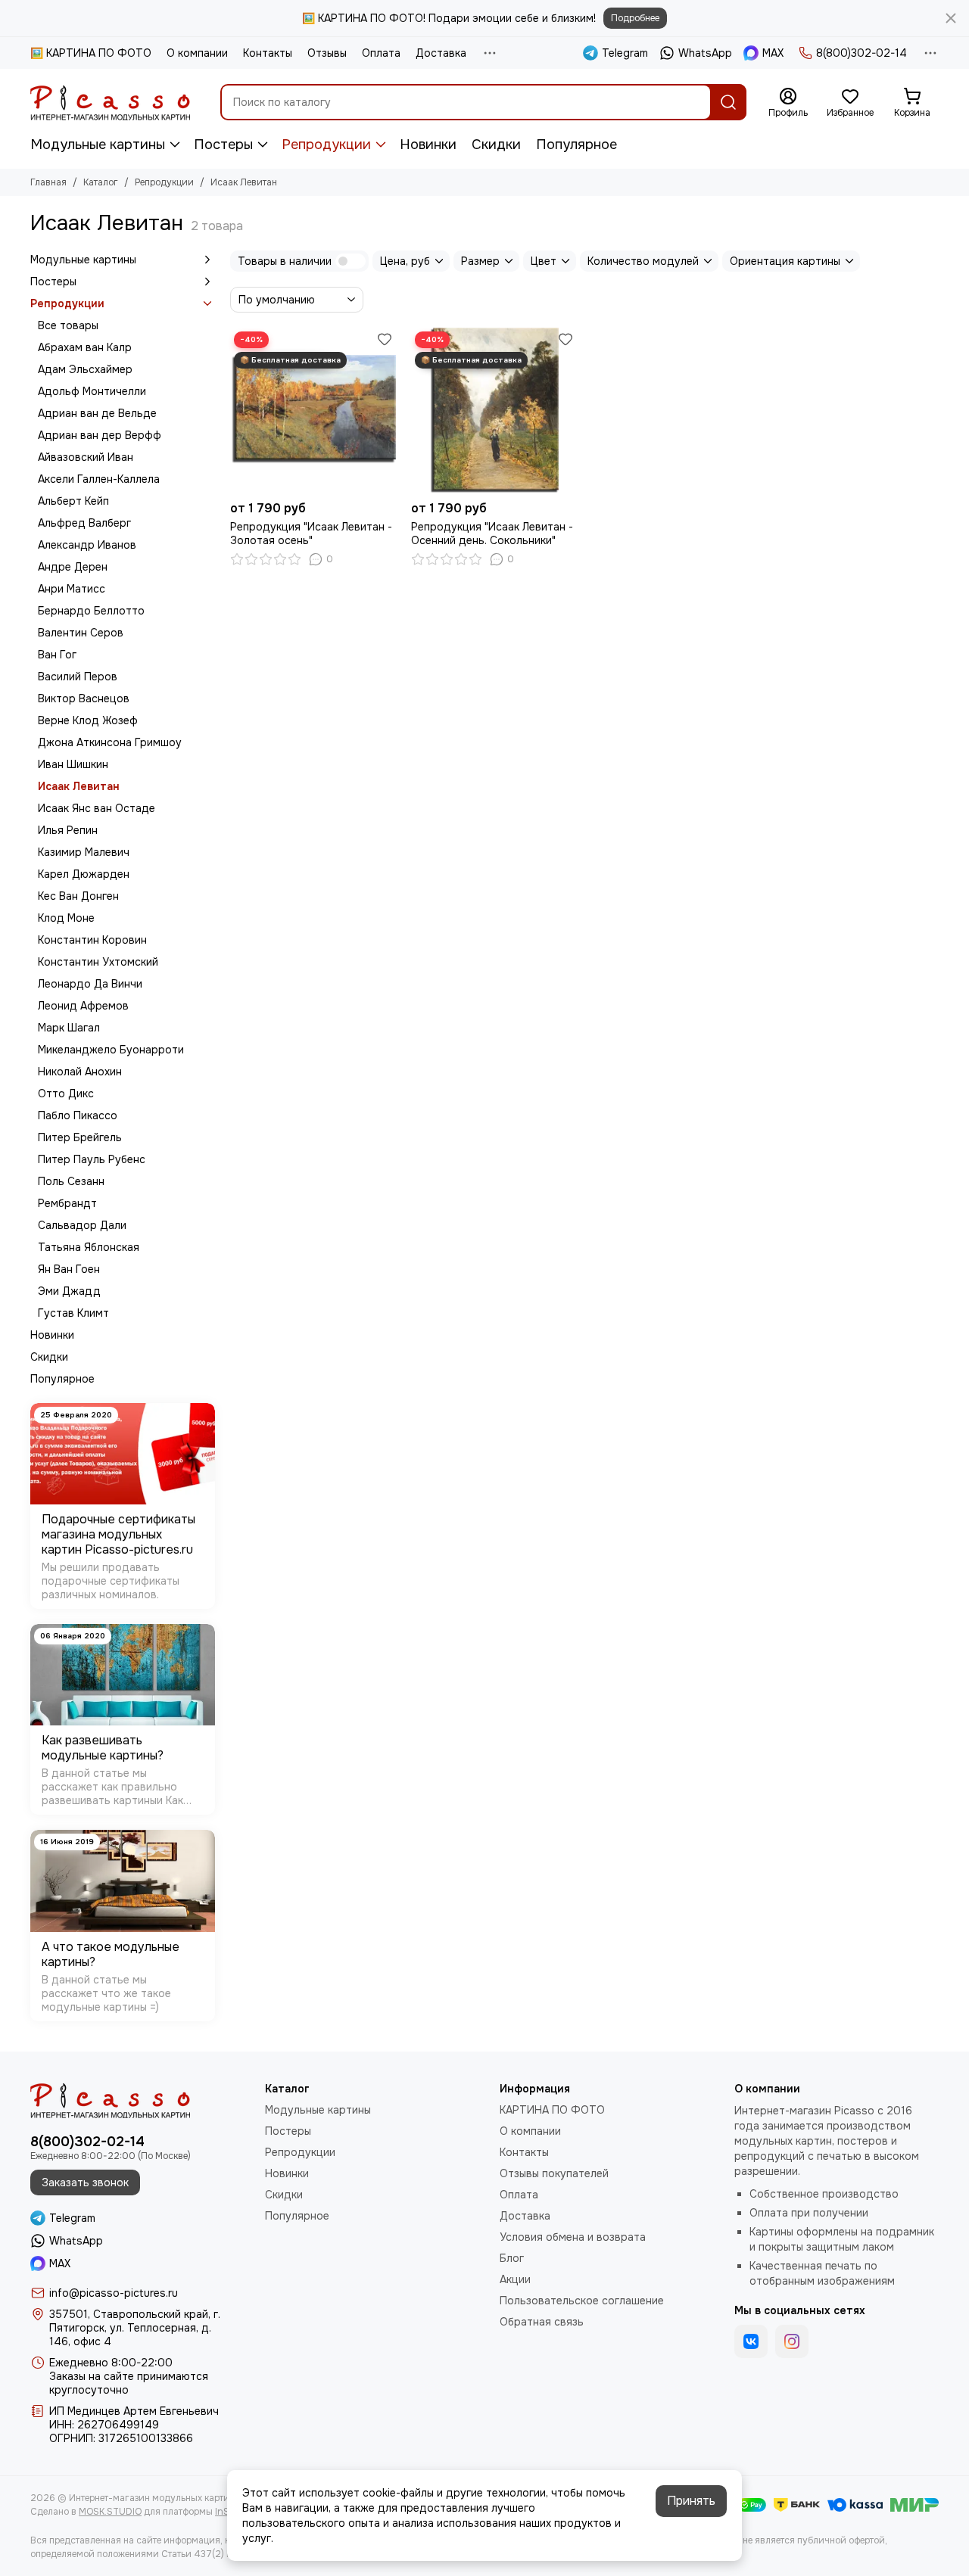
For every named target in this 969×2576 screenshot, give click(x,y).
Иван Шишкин (73, 764)
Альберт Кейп (73, 501)
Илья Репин (68, 830)
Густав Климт (73, 1313)
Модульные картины (98, 145)
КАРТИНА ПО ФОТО (552, 2110)
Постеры (223, 145)
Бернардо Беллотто (91, 611)
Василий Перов (78, 677)
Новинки (428, 145)
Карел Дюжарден (84, 874)
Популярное (576, 145)
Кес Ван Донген (78, 896)
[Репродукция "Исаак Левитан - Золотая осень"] (313, 411)
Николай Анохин (80, 1072)
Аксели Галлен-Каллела (99, 479)
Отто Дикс (66, 1094)
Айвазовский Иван (86, 457)
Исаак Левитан (79, 786)
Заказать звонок (85, 2182)
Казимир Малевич (84, 852)
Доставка (441, 53)
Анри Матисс (72, 589)
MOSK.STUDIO (110, 2512)
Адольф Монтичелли (92, 391)
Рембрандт (67, 1203)
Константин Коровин (92, 940)
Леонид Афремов (83, 1006)
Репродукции (326, 145)
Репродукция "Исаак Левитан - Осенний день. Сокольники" (492, 534)
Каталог (101, 182)
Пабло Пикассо (78, 1115)
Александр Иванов (87, 545)
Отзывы (327, 53)
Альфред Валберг (84, 523)
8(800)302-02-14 (862, 53)
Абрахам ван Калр (85, 347)
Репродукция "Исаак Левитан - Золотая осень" (311, 534)
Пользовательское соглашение (582, 2301)
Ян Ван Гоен (69, 1269)
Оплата (381, 53)
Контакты (268, 53)
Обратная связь (542, 2322)
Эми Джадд (69, 1291)
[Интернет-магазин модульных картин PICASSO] (110, 102)
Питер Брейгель (80, 1137)
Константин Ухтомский (98, 962)
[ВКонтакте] (751, 2341)
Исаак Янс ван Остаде (97, 808)
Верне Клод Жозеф (88, 720)
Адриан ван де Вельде (97, 413)
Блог (512, 2258)
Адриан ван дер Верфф (100, 435)
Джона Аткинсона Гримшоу (110, 742)
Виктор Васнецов (84, 698)
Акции (515, 2279)
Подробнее (635, 18)
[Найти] (728, 102)
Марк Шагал (69, 1028)
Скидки (496, 145)
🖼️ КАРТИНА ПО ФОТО (91, 53)
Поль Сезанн (71, 1181)
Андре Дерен (73, 567)
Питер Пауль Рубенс (92, 1159)
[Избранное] (385, 339)
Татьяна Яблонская (89, 1247)
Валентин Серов (81, 633)
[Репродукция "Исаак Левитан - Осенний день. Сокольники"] (494, 411)
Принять (691, 2501)
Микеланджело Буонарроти (111, 1050)
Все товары (68, 325)
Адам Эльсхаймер (85, 369)
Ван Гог (57, 655)
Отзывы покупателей (554, 2173)
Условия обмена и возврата (573, 2237)
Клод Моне (66, 918)
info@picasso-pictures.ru (114, 2293)
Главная (48, 182)
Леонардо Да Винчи (90, 984)
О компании (197, 53)
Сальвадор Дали (82, 1225)
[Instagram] (792, 2341)
